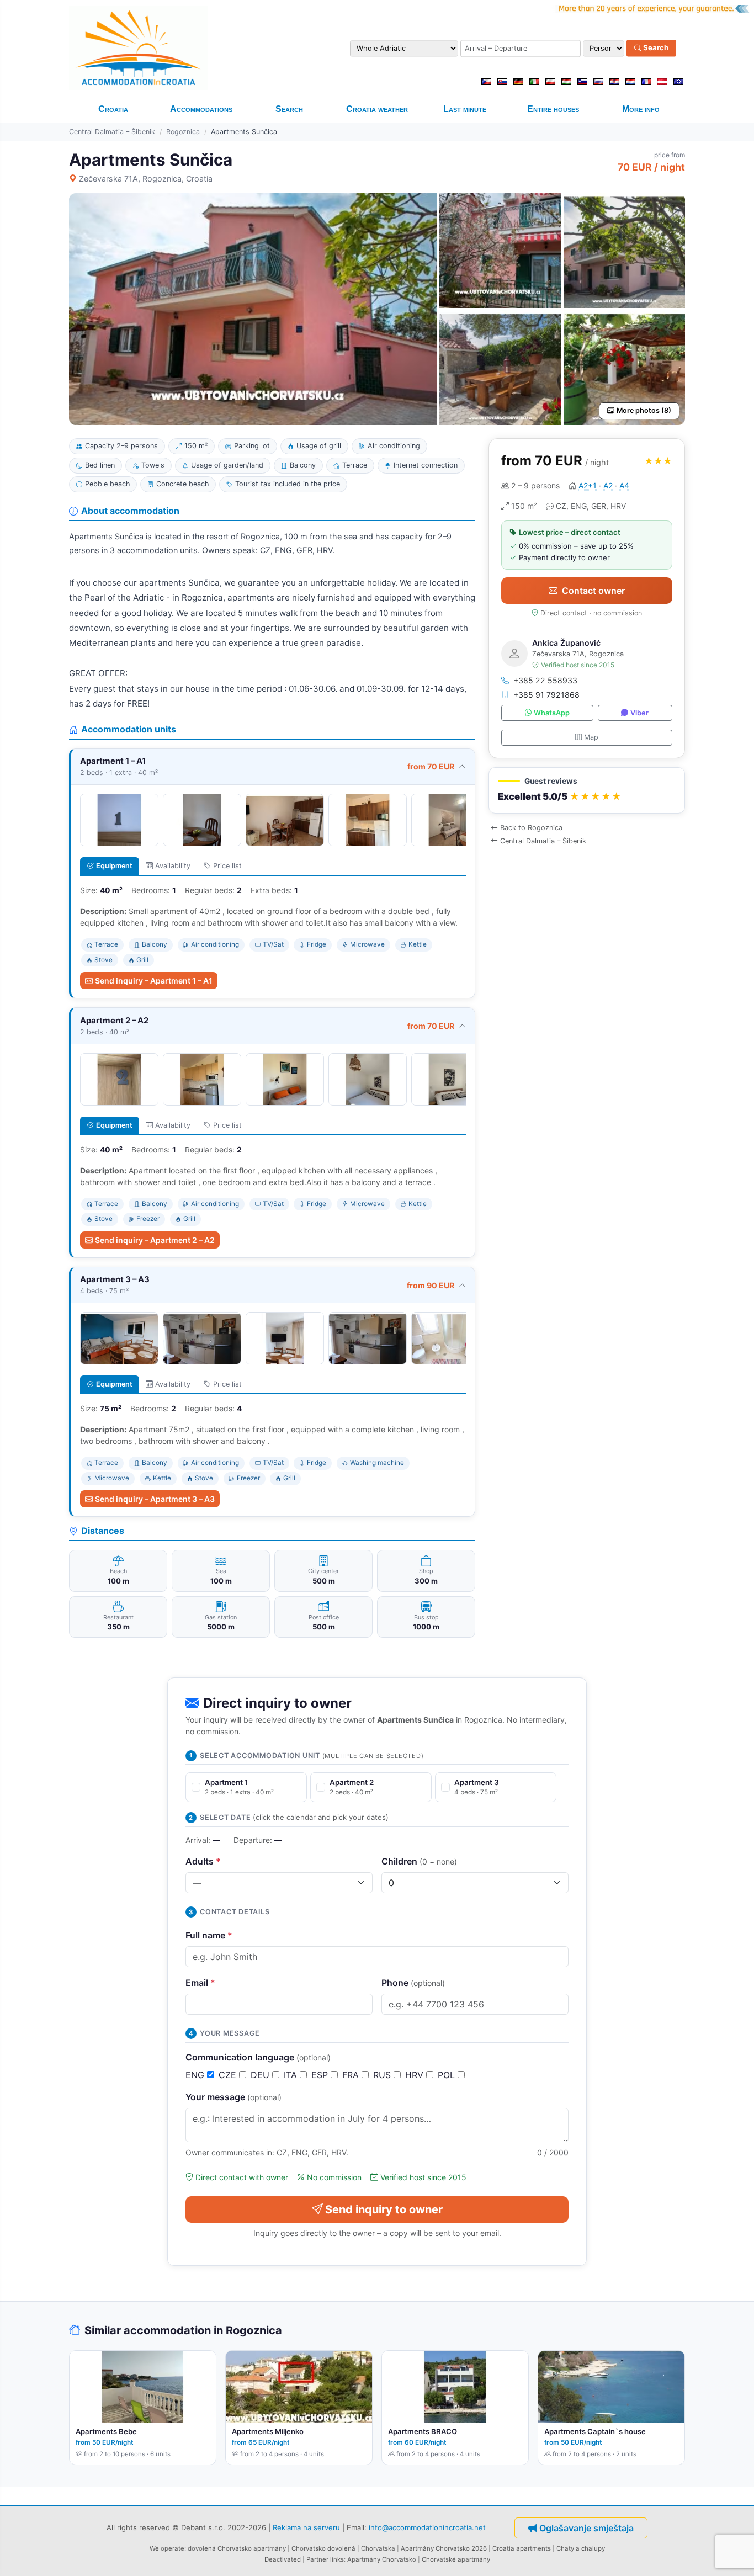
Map (591, 737)
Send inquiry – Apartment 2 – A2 (155, 1240)
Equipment (114, 866)
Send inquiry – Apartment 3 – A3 (155, 1499)
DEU (261, 2075)
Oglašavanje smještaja (586, 2528)
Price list (227, 866)
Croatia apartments (522, 2548)
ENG (196, 2075)
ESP (321, 2075)
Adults (203, 1861)
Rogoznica (183, 132)
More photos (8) (644, 410)
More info (641, 109)
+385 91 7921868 (546, 695)
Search (655, 48)
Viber (639, 713)
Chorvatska (378, 2548)
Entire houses (553, 109)
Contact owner (593, 591)
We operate (167, 2548)
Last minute (465, 109)
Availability (173, 866)
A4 (624, 485)
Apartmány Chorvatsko (382, 2559)
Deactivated (283, 2559)
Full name (209, 1935)
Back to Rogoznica (531, 828)
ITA (292, 2075)
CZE (229, 2075)
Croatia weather (377, 109)
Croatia (113, 109)
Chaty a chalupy (581, 2548)
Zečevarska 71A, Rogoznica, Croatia (146, 179)
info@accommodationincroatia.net (427, 2527)
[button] (587, 791)
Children (419, 1861)
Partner (317, 2559)
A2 (608, 485)
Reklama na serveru (306, 2527)
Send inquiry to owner (384, 2209)
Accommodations (201, 109)
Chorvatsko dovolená (323, 2548)
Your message (233, 2097)
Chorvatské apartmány (456, 2559)
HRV (416, 2075)
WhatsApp (552, 713)
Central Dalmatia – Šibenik (112, 132)
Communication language (258, 2057)
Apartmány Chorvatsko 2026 (444, 2548)
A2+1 (588, 485)
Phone (413, 1983)
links (337, 2559)
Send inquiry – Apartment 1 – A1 (154, 981)
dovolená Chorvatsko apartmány (237, 2548)
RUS (383, 2075)
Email (200, 1983)
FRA (352, 2075)
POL (448, 2075)
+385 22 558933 (545, 680)
